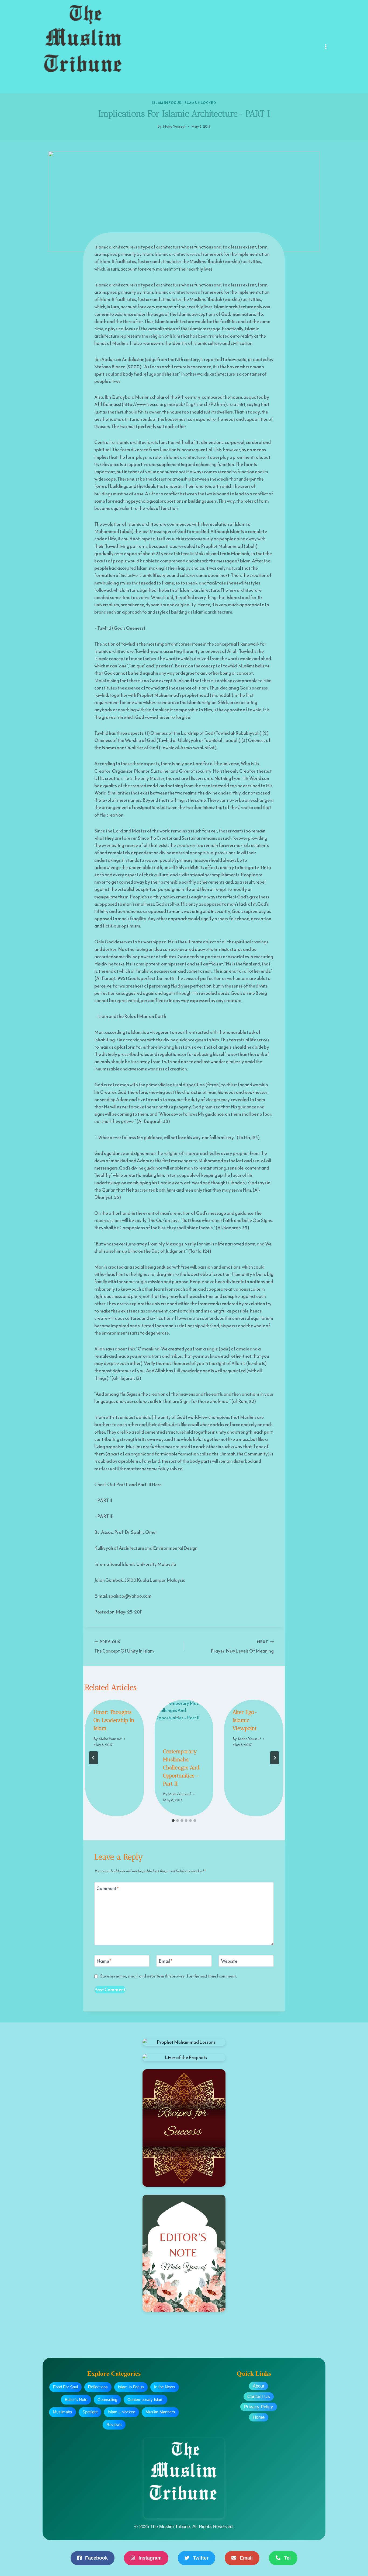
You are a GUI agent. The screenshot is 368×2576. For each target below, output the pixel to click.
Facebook (96, 2558)
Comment (107, 1888)
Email (165, 1961)
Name (104, 1961)
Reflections (98, 2387)
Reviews (114, 2425)
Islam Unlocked (200, 103)
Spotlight (90, 2412)
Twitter (200, 2558)
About (258, 2386)
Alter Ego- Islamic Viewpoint (245, 1720)
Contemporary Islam (145, 2400)
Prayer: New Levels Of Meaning (242, 1647)
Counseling (107, 2400)
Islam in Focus (131, 2387)
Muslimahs (63, 2412)
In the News (165, 2387)
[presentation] (184, 1719)
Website (229, 1961)
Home (259, 2417)
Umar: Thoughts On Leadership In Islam (114, 1720)
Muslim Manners (160, 2412)
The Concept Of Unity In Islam (124, 1647)
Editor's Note (76, 2400)
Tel (287, 2558)
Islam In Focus (167, 103)
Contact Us (259, 2397)
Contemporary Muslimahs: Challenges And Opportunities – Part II (181, 1767)
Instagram (149, 2558)
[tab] (173, 1821)
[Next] (275, 1758)
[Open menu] (326, 46)
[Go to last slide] (93, 1758)
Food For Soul (65, 2387)
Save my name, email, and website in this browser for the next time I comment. (169, 1976)
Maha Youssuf (174, 126)
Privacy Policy (259, 2407)
